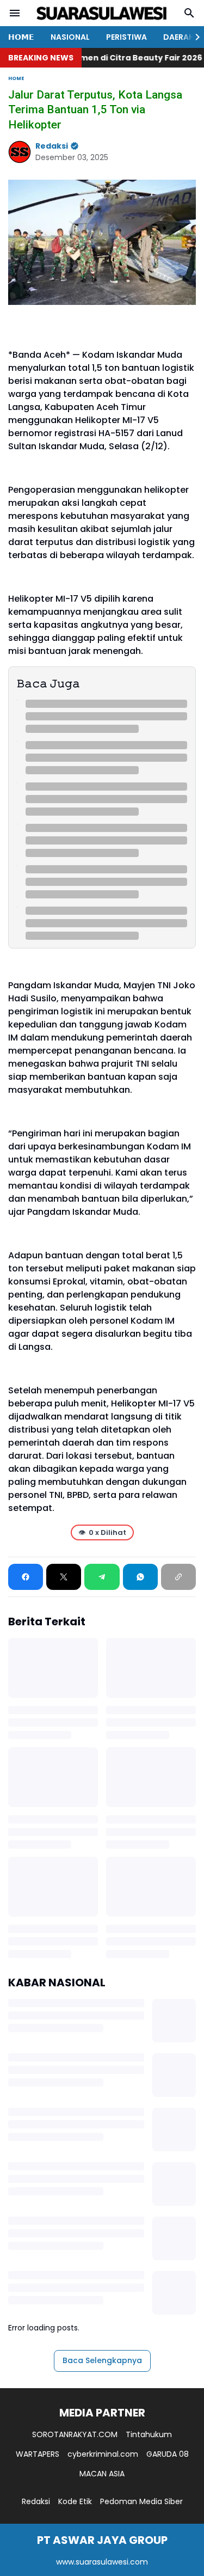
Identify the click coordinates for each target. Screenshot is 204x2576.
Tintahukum (149, 2434)
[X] (64, 1577)
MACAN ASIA (102, 2474)
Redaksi (36, 2501)
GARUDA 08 (168, 2454)
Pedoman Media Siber (141, 2501)
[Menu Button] (15, 13)
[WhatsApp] (140, 1577)
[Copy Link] (178, 1577)
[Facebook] (26, 1577)
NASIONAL (70, 37)
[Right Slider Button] (193, 37)
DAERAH (179, 37)
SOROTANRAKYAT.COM (75, 2434)
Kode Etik (75, 2501)
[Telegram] (102, 1577)
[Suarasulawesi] (102, 13)
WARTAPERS (38, 2454)
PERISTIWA (126, 37)
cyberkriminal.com (103, 2454)
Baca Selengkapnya (102, 2360)
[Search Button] (189, 13)
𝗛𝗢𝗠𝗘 (21, 37)
